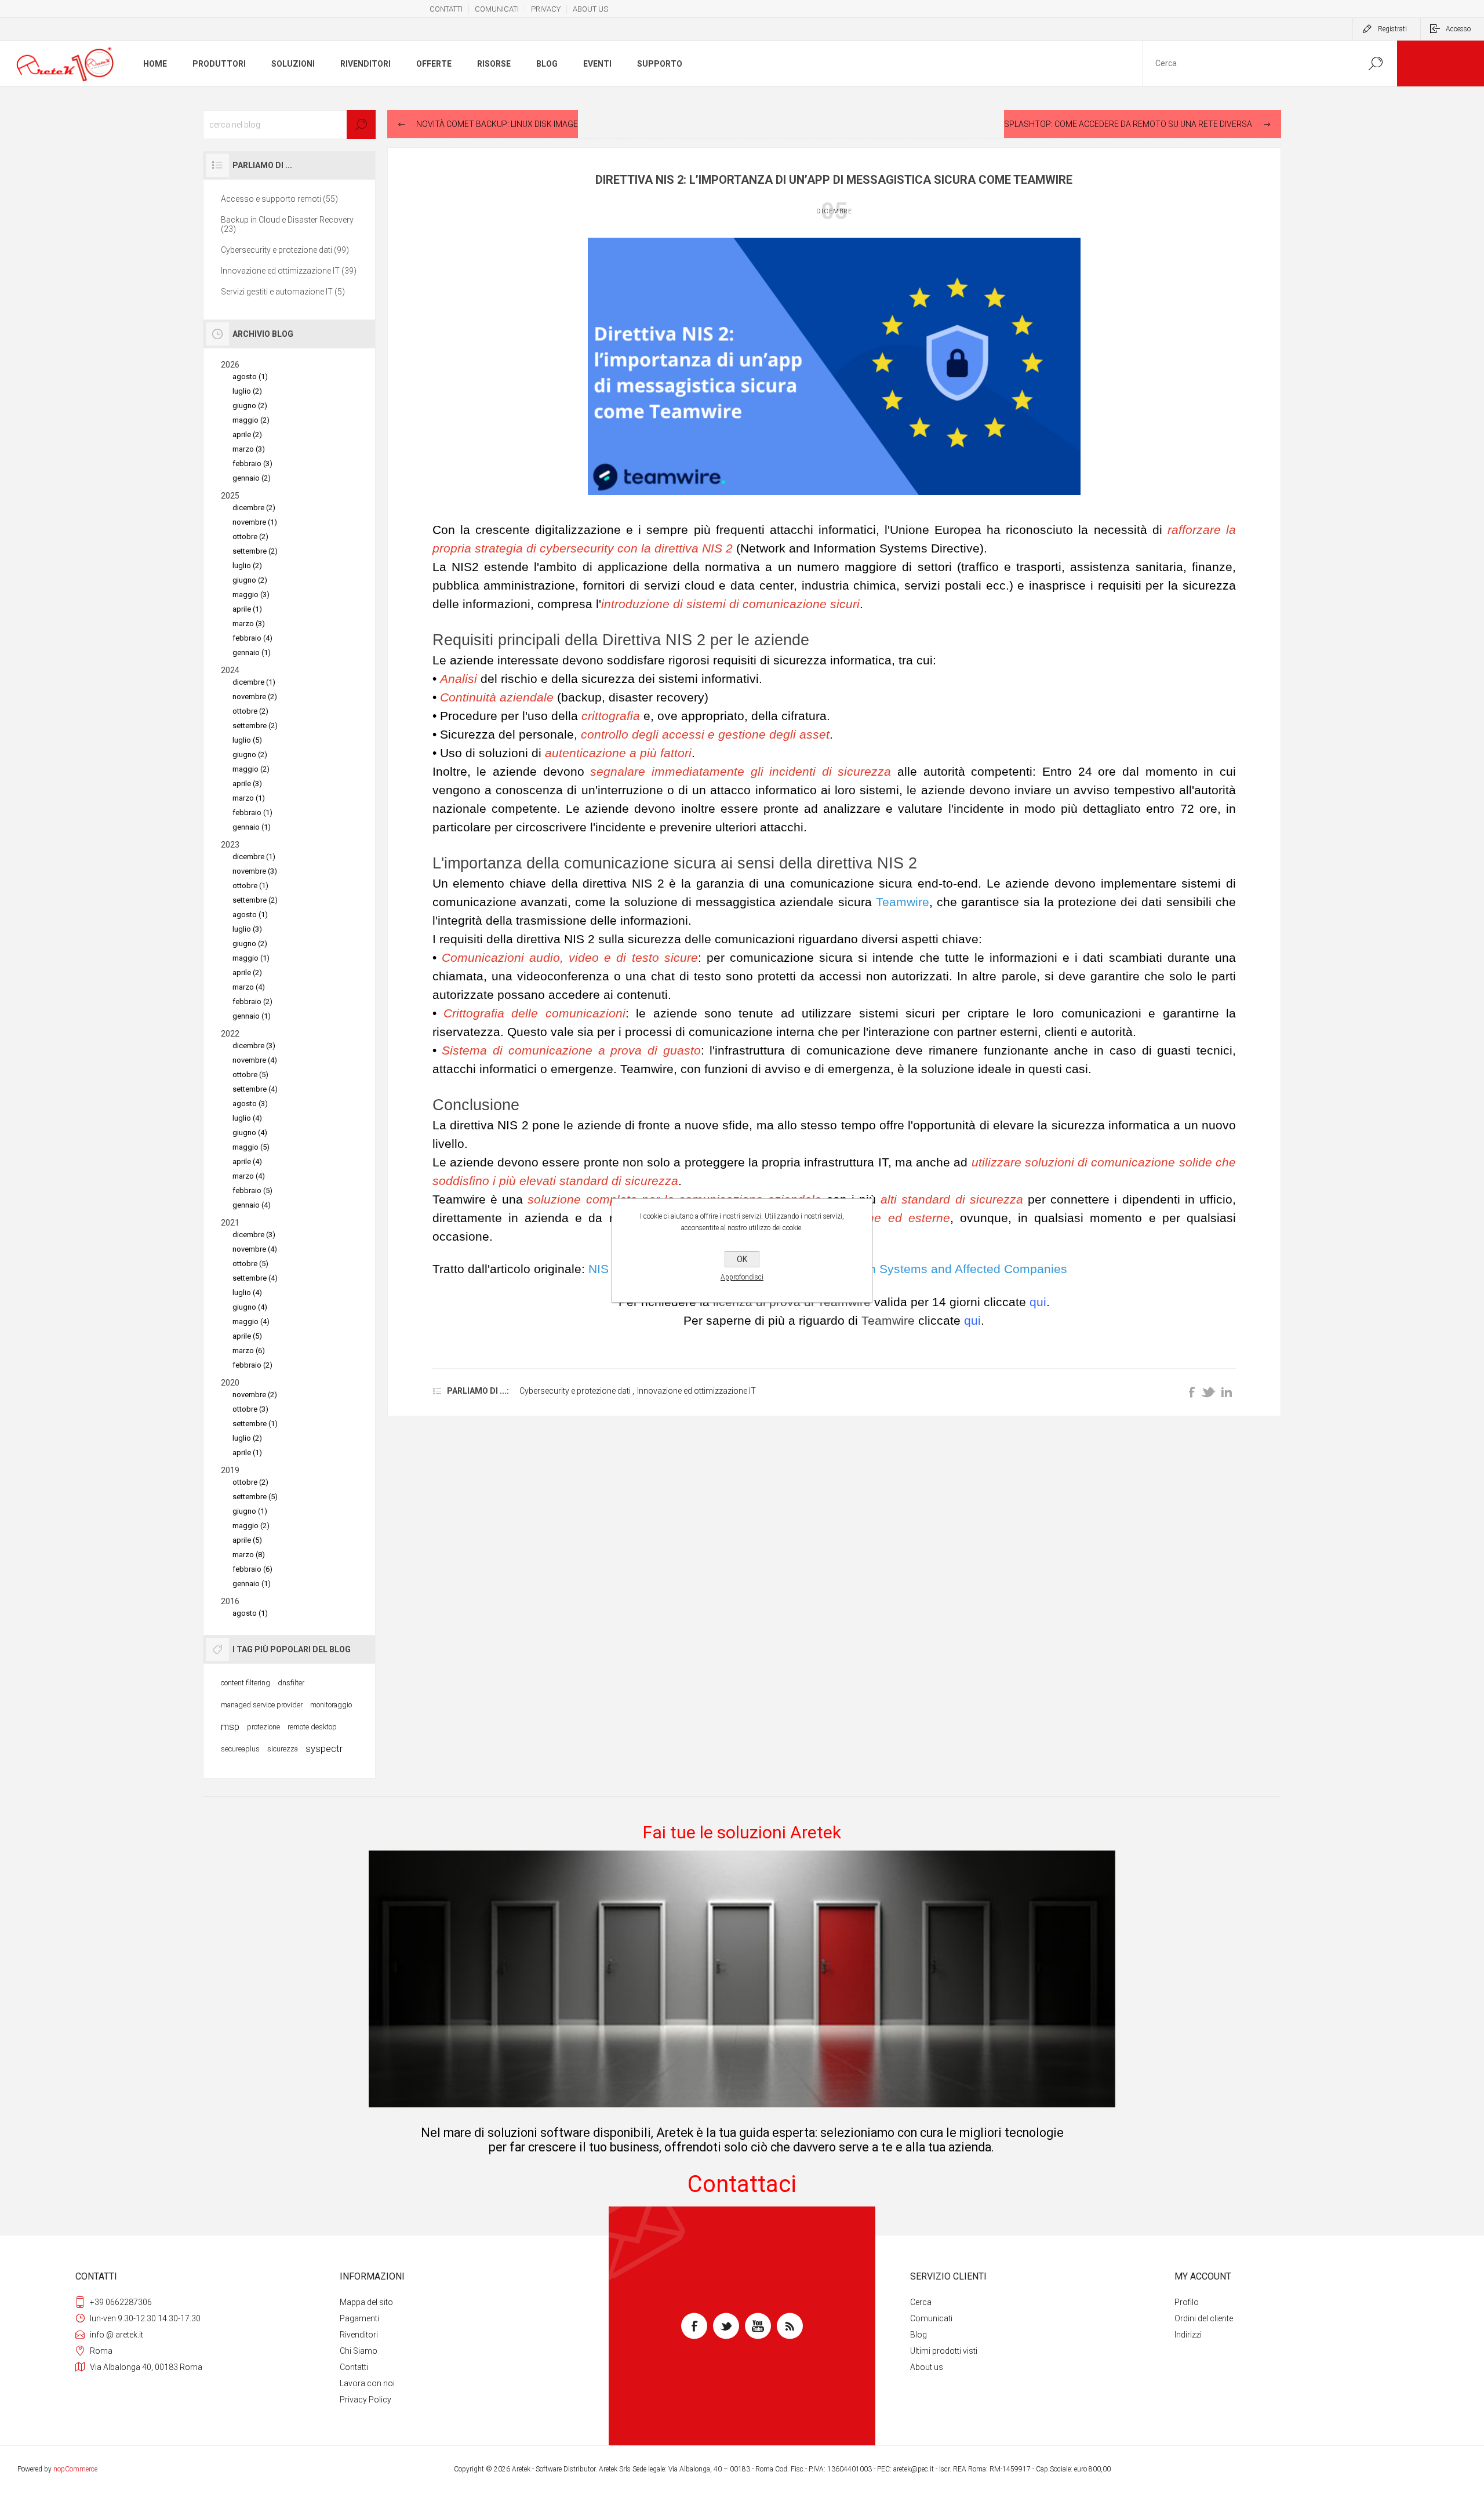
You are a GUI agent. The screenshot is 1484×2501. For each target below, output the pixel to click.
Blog (919, 2335)
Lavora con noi (367, 2383)
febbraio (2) (252, 1002)
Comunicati (931, 2318)
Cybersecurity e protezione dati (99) (285, 250)
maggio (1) (251, 958)
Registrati (1392, 29)
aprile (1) (247, 609)
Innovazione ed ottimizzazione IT (696, 1391)
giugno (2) (250, 406)
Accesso (1458, 29)
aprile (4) (247, 1162)
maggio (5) (251, 1147)
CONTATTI (446, 9)
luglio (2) (247, 391)
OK (742, 1259)
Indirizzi (1188, 2335)
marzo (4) (249, 987)
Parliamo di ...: (478, 1391)
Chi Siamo (359, 2351)
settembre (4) (255, 1089)
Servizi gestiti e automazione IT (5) (283, 292)
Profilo (1187, 2302)
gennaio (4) (252, 1205)
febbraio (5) (252, 1190)
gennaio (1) (252, 652)
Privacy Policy (365, 2400)
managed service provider (262, 1705)
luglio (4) (247, 1118)
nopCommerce (75, 2469)
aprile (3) (247, 784)
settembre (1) (255, 1424)
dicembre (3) (254, 1046)
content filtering (245, 1683)
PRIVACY (546, 9)
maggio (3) (251, 595)
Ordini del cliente (1204, 2318)
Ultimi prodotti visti (944, 2351)
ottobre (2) (250, 537)
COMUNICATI (497, 9)
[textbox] (289, 125)
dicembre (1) (254, 682)
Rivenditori (359, 2335)
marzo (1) (249, 798)
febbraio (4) (252, 638)
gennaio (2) (252, 478)
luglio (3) (247, 929)
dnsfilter (291, 1683)
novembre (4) (255, 1060)
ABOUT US (590, 9)
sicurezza (283, 1749)
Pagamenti (359, 2318)
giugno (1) (250, 1511)
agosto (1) (250, 377)
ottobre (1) (250, 886)
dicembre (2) (254, 508)
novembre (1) (255, 522)
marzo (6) (249, 1351)
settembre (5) (255, 1497)
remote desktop (312, 1727)
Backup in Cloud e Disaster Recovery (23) (287, 224)
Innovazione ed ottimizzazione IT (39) (289, 271)
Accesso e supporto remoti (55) (279, 199)
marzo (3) (249, 449)
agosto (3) (250, 1104)
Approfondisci (742, 1277)
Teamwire (903, 902)
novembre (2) (255, 697)
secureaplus (240, 1749)
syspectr (324, 1748)
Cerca (921, 2302)
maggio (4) (251, 1322)
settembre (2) (255, 551)
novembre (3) (255, 871)
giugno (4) (250, 1133)
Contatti (354, 2367)
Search (1375, 63)
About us (927, 2367)
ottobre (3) (250, 1409)
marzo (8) (249, 1555)
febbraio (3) (252, 464)
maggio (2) (251, 420)
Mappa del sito (366, 2302)
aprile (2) (247, 435)
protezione (263, 1727)
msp (230, 1726)
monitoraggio (331, 1705)
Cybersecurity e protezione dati (576, 1391)
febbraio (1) (252, 813)
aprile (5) (247, 1336)
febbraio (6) (252, 1569)
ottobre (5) (250, 1075)
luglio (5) (247, 740)
